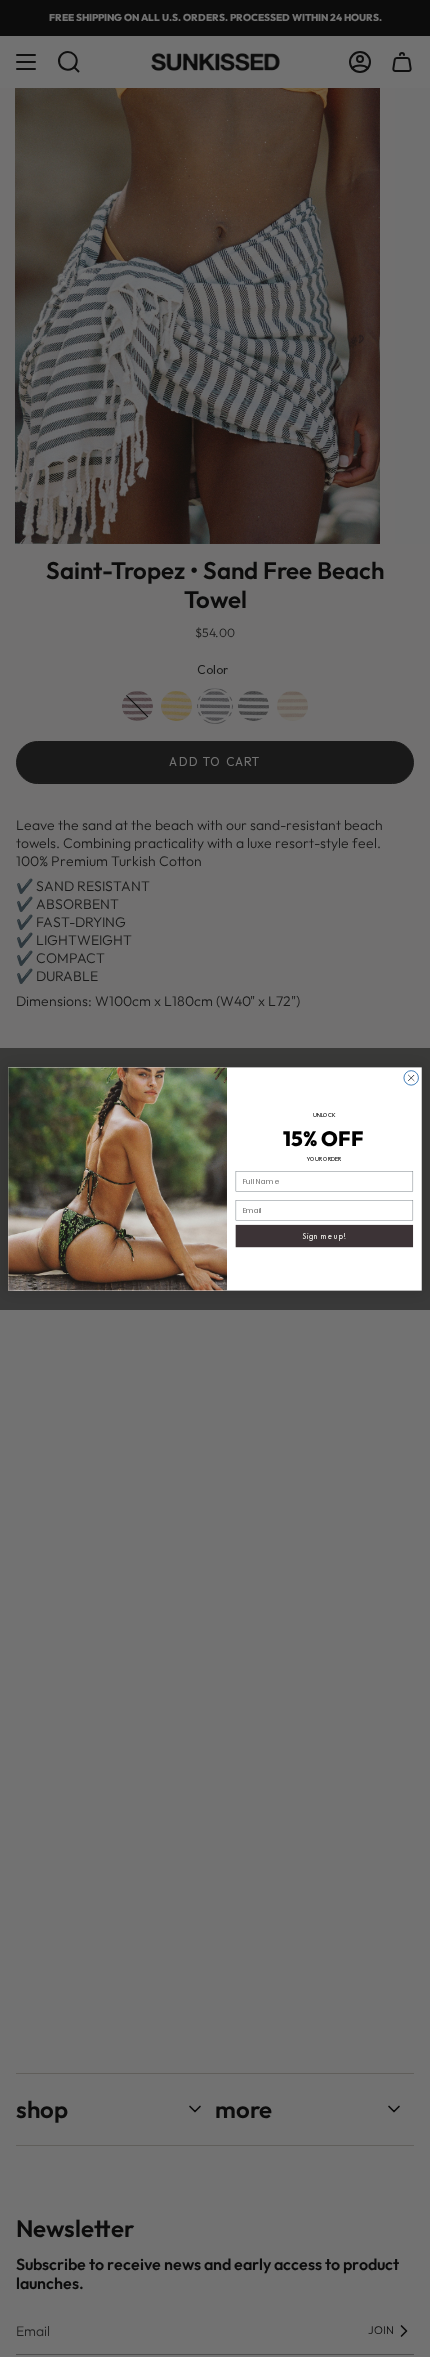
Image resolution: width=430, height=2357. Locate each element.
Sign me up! (324, 1236)
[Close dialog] (411, 1077)
